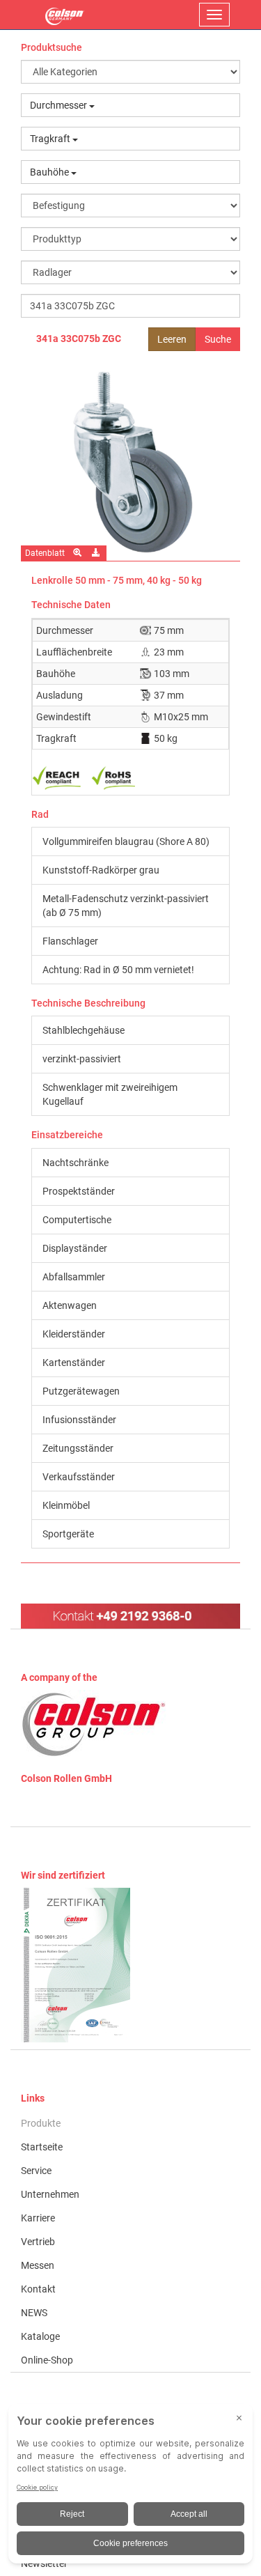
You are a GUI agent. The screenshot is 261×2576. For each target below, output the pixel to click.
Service (36, 2171)
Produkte (41, 2123)
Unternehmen (50, 2194)
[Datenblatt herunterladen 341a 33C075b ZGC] (97, 553)
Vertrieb (38, 2242)
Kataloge (40, 2336)
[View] (130, 1965)
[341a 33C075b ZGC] (130, 461)
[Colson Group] (94, 1724)
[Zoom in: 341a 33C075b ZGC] (78, 553)
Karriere (38, 2218)
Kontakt (38, 2289)
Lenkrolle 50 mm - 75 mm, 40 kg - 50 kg (117, 580)
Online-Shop (47, 2360)
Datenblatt (45, 553)
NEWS (34, 2313)
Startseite (42, 2147)
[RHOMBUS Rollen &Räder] (65, 15)
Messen (38, 2265)
